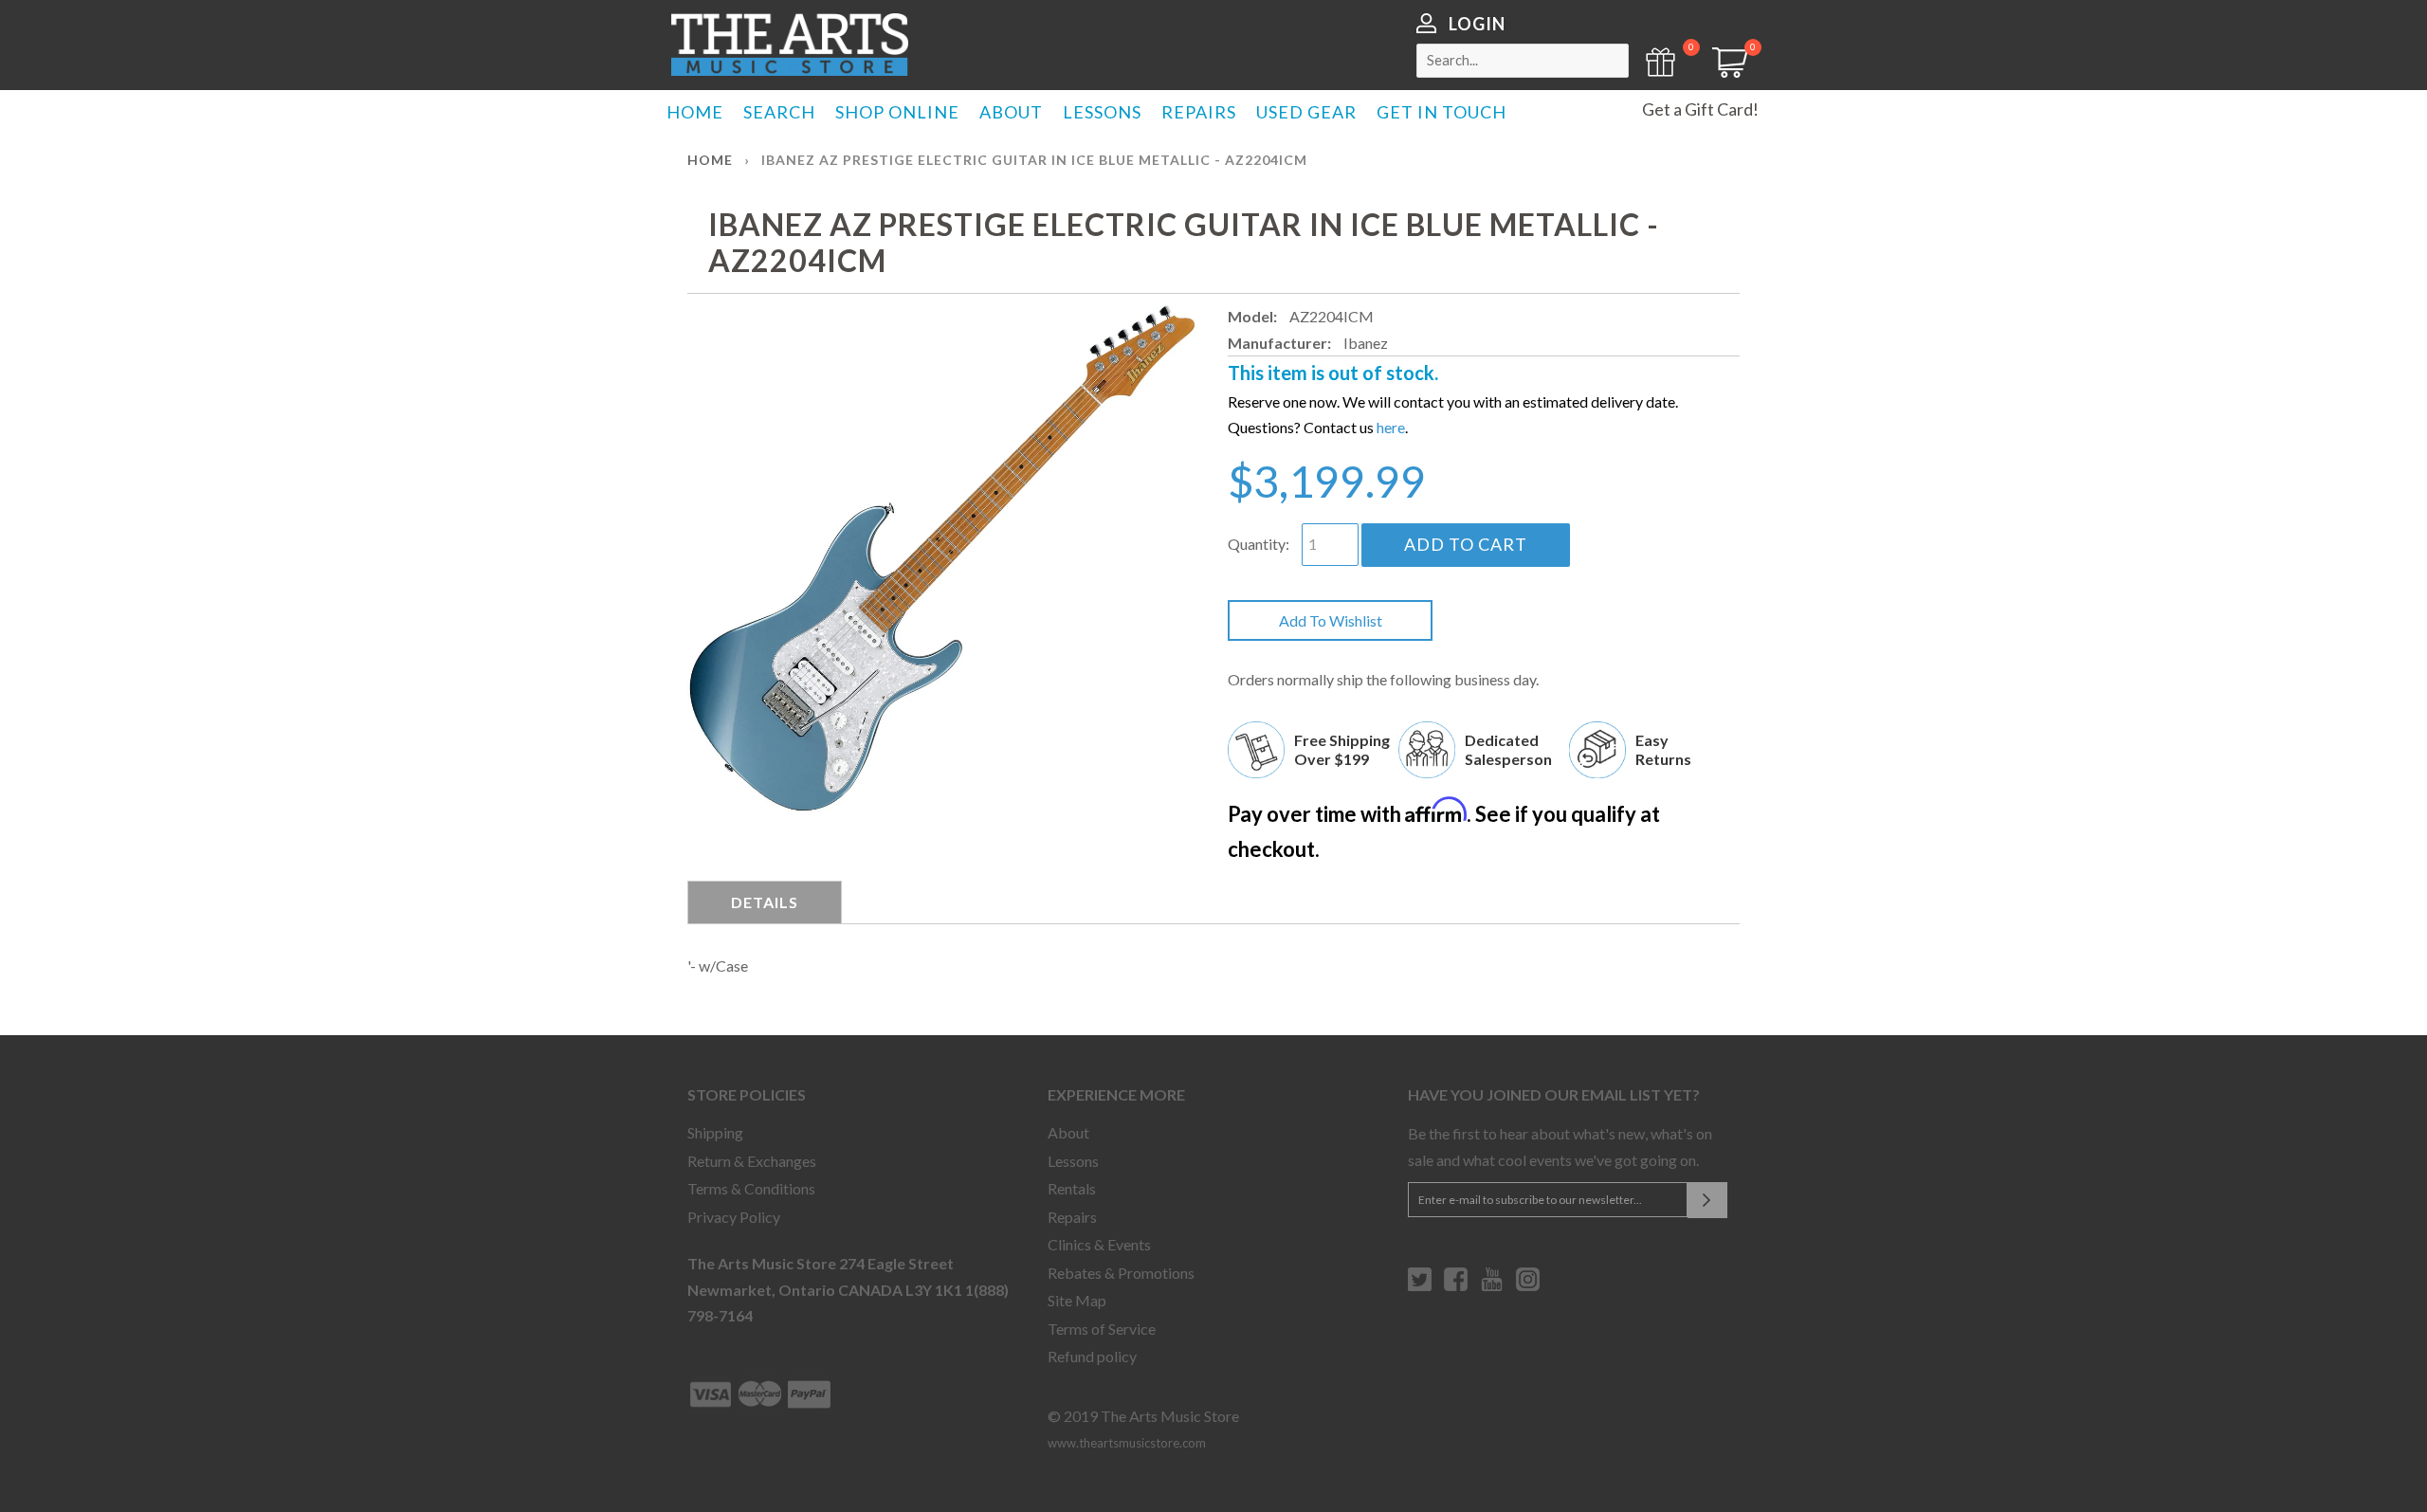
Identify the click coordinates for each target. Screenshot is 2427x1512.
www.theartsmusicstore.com (1127, 1443)
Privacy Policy (734, 1217)
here (1391, 427)
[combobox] (1523, 61)
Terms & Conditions (751, 1188)
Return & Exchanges (752, 1161)
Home (710, 160)
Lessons (1073, 1161)
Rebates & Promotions (1121, 1273)
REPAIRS (1199, 112)
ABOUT (1011, 112)
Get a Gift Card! (1700, 109)
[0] (1724, 72)
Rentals (1072, 1188)
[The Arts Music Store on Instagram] (1528, 1286)
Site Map (1077, 1300)
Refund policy (1092, 1356)
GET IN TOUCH (1442, 112)
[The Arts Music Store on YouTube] (1492, 1286)
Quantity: (1259, 544)
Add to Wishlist (1331, 620)
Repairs (1072, 1217)
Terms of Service (1102, 1329)
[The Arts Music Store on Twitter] (1420, 1286)
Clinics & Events (1099, 1244)
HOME (695, 112)
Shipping (715, 1132)
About (1068, 1132)
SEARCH (779, 112)
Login (1477, 24)
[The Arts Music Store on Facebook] (1456, 1286)
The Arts (790, 45)
